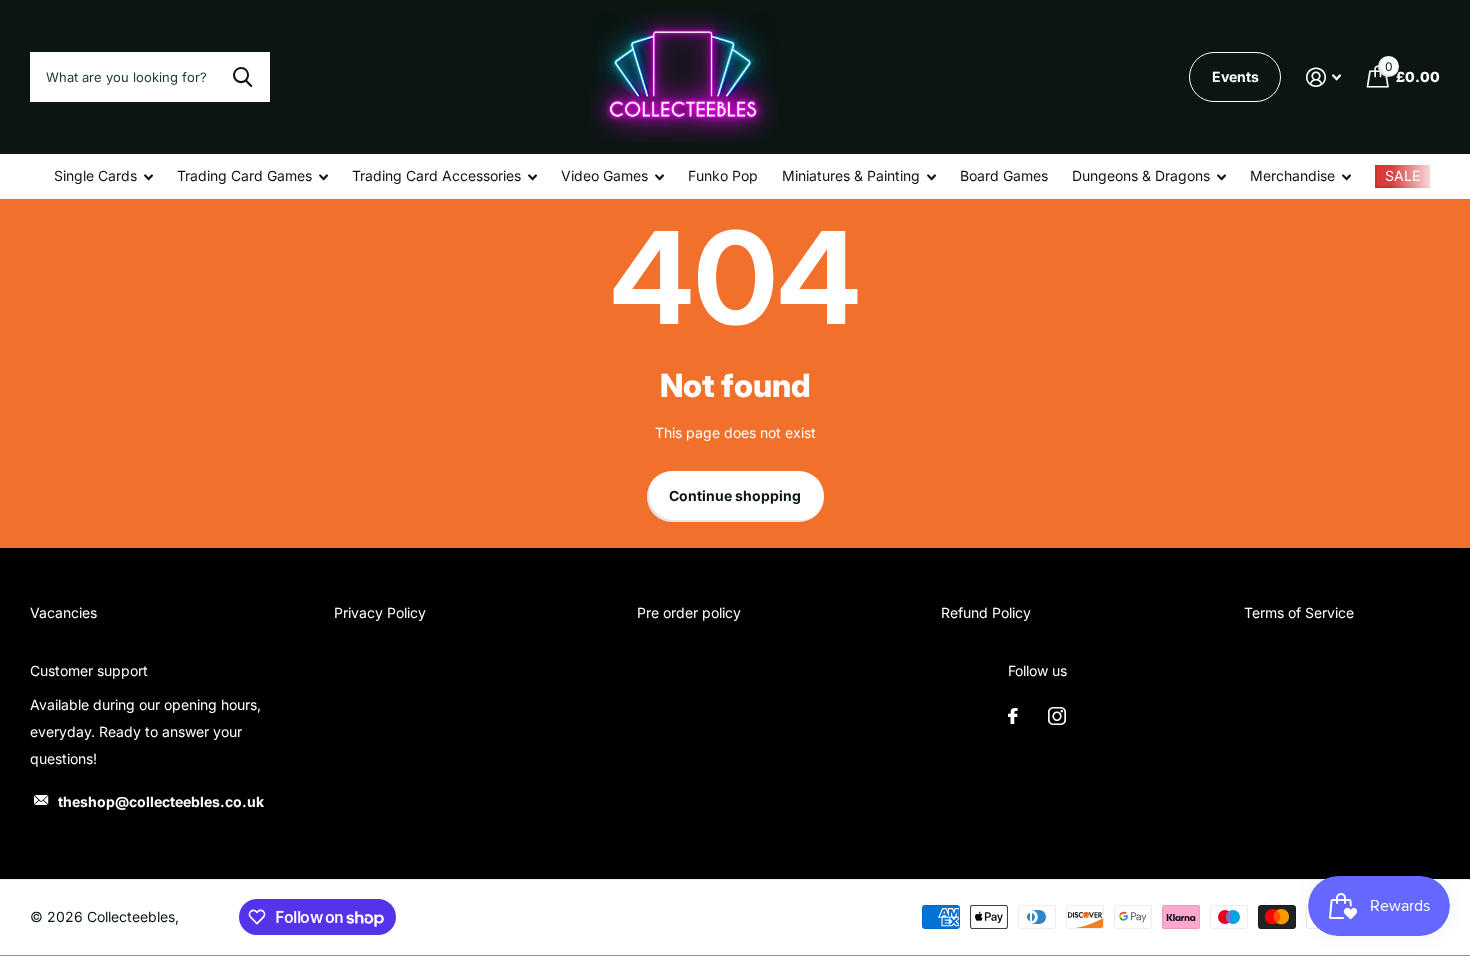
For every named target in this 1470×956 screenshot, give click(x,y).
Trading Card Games (244, 175)
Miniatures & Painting (851, 175)
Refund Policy (986, 612)
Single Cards (95, 175)
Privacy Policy (380, 612)
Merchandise (1292, 175)
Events (1235, 76)
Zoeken (242, 77)
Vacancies (63, 612)
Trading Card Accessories (436, 175)
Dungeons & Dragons (1141, 175)
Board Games (1004, 175)
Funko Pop (723, 175)
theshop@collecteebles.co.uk (161, 801)
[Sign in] (1323, 77)
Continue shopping (735, 495)
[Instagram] (1057, 716)
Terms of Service (1299, 612)
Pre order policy (689, 612)
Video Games (604, 175)
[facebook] (1013, 716)
